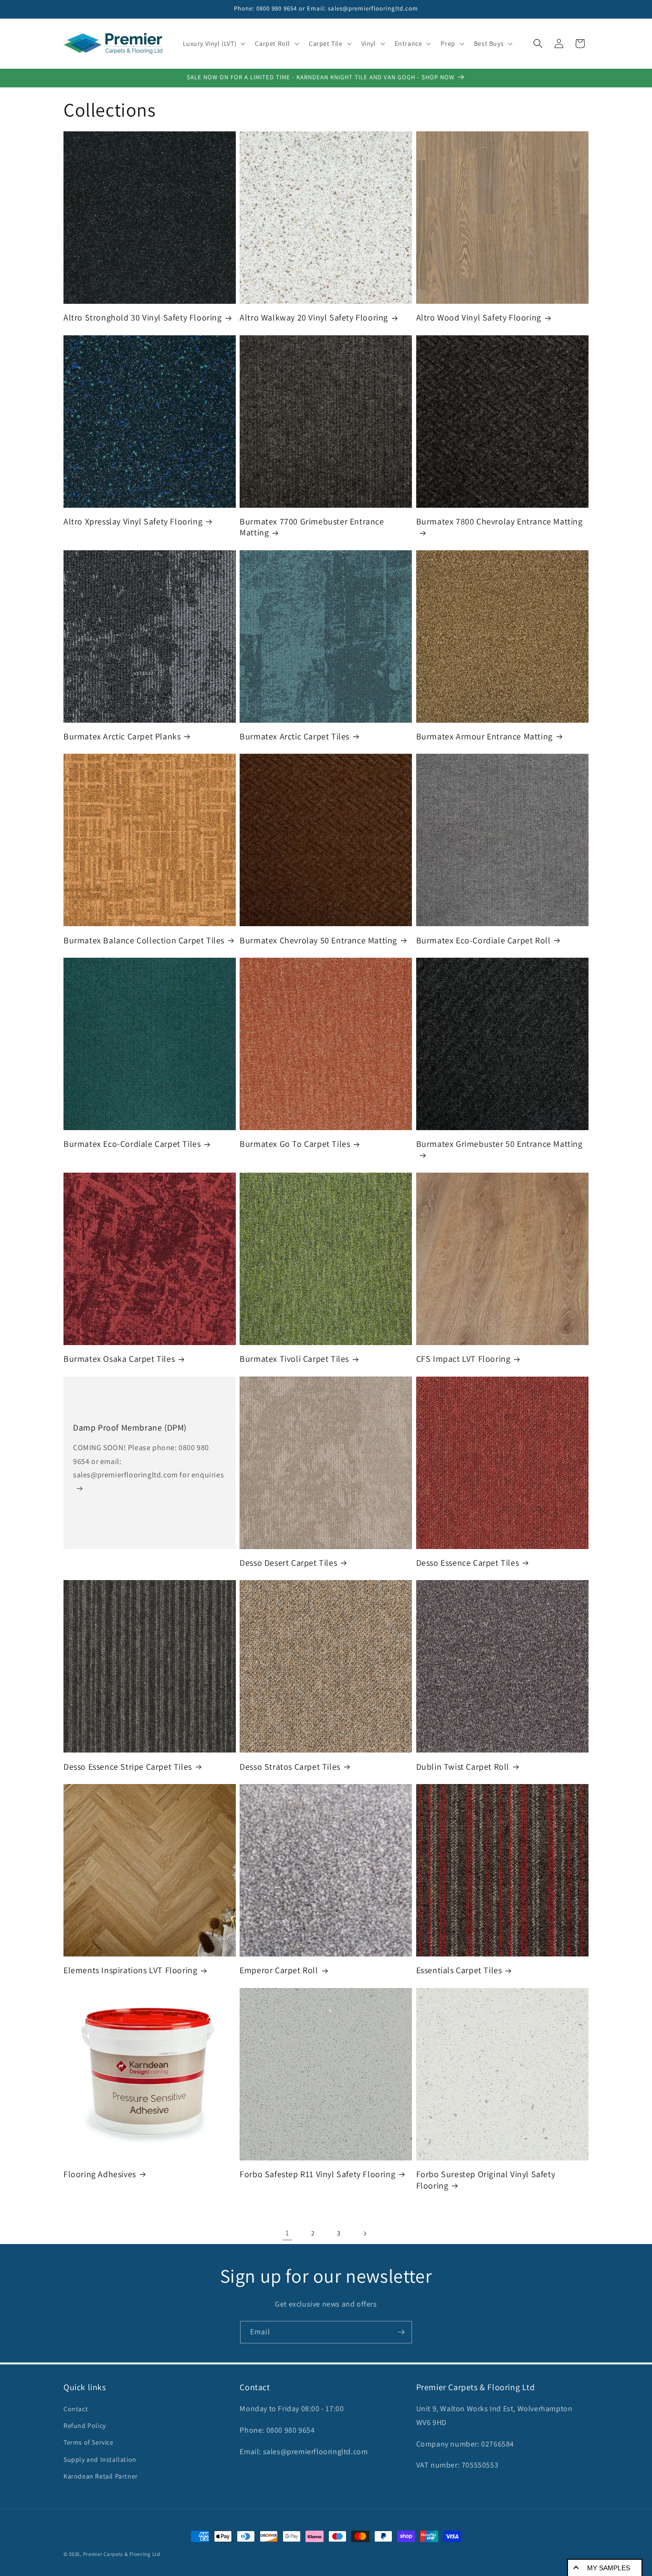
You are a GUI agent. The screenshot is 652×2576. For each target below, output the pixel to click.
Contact (76, 2409)
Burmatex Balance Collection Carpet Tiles (144, 940)
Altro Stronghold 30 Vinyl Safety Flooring (143, 317)
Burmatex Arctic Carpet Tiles (294, 736)
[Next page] (365, 2234)
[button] (213, 43)
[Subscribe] (401, 2332)
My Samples (609, 2568)
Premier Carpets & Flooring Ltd (122, 2554)
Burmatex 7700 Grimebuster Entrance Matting (312, 527)
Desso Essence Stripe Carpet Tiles (128, 1767)
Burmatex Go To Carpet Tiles (295, 1144)
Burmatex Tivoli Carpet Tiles (294, 1359)
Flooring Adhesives (100, 2174)
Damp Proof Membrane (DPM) (130, 1427)
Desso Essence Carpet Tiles (468, 1563)
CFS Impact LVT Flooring (463, 1359)
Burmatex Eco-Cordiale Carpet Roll (484, 940)
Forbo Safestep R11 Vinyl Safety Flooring (317, 2174)
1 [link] (287, 2233)
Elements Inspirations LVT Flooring (130, 1970)
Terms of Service (89, 2442)
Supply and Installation (100, 2459)
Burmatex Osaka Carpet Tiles (119, 1359)
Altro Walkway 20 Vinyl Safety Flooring (314, 317)
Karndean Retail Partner (101, 2476)
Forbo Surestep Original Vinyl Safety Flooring (486, 2180)
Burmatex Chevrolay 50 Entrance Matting (318, 940)
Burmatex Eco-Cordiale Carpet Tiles (132, 1144)
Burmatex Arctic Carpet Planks (122, 736)
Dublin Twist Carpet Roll (463, 1767)
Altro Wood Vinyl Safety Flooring (479, 317)
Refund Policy (85, 2426)
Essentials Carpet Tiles (459, 1970)
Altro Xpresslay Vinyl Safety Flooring (133, 521)
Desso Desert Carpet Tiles (288, 1563)
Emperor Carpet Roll (279, 1970)
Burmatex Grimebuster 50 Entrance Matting (500, 1144)
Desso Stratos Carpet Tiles (290, 1767)
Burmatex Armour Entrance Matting (484, 736)
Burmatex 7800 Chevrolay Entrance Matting (500, 521)
